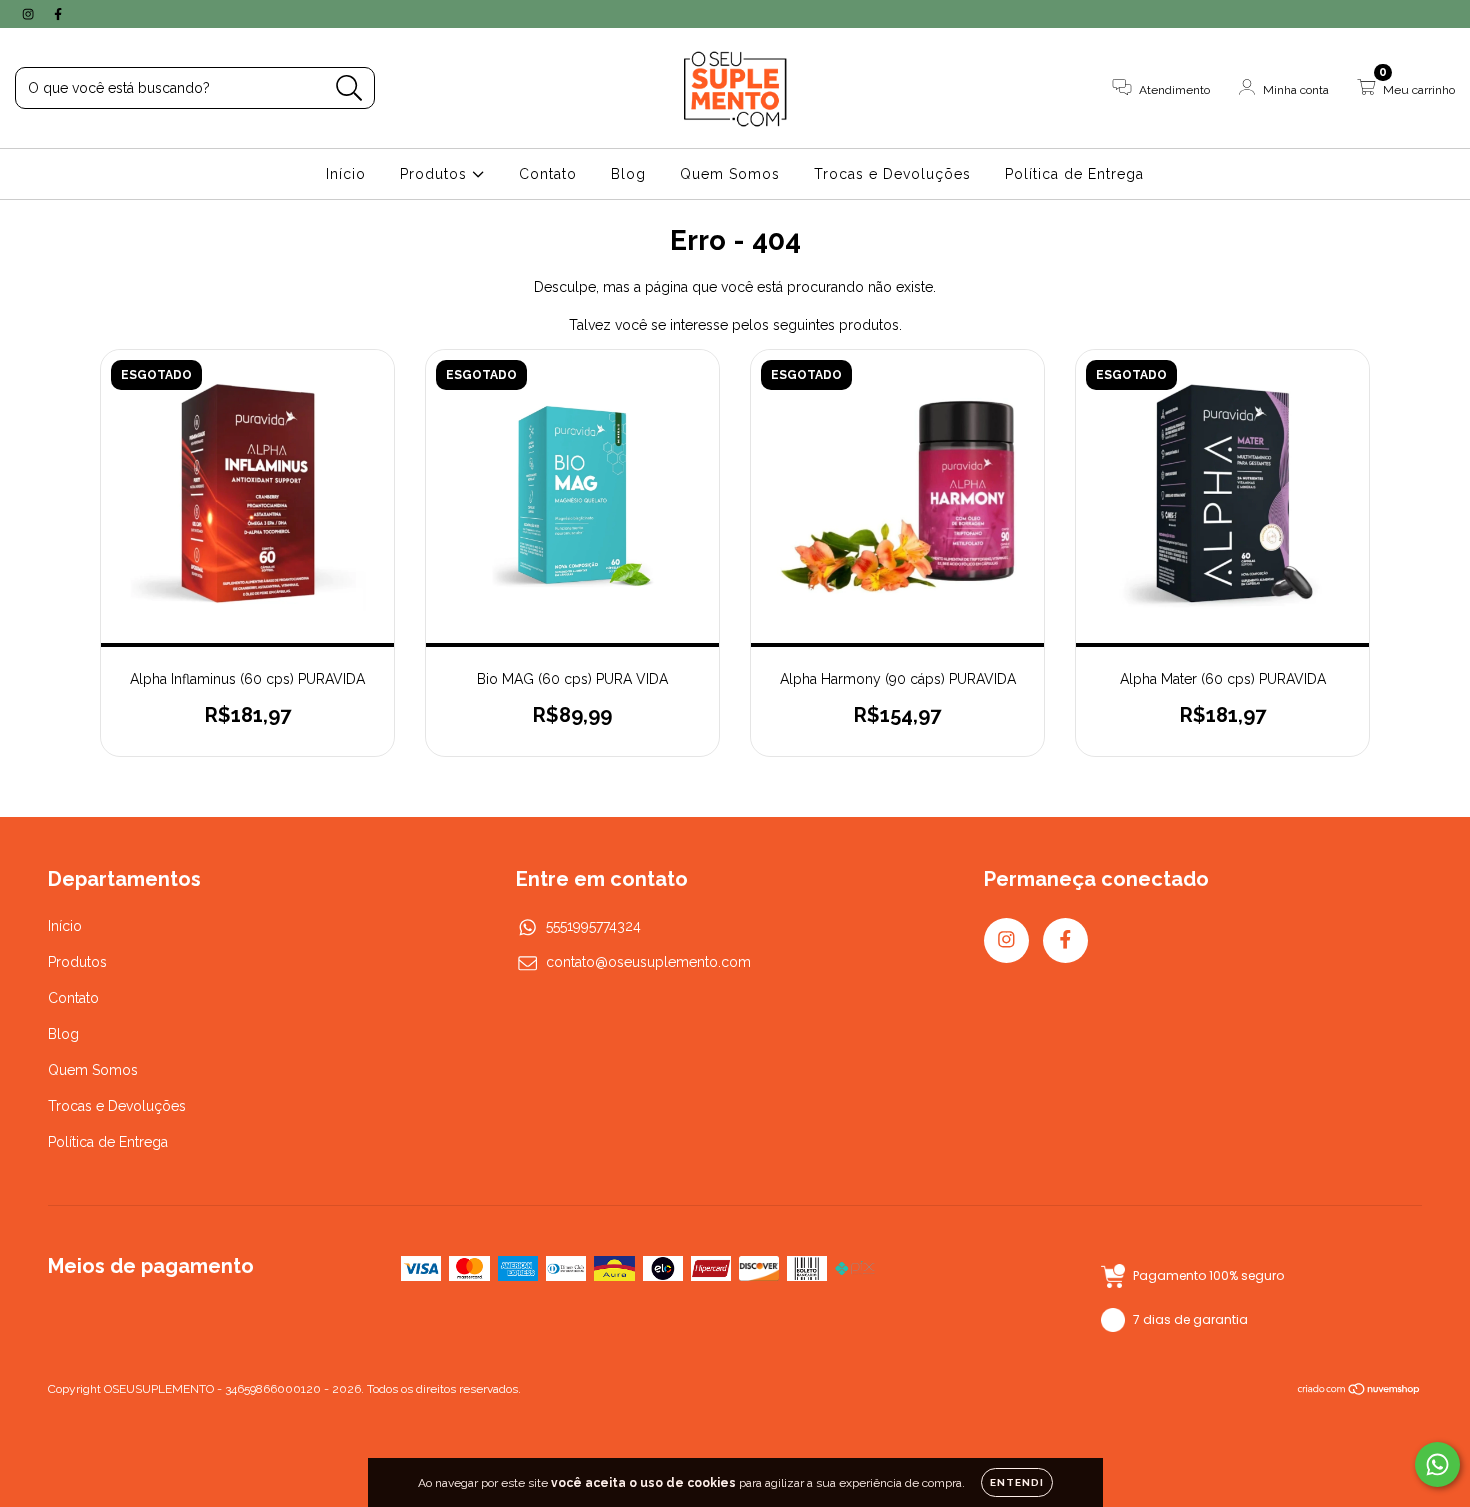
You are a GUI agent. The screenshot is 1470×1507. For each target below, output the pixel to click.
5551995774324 (593, 926)
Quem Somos (730, 174)
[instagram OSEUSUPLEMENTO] (30, 14)
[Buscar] (349, 88)
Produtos (436, 174)
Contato (548, 174)
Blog (628, 174)
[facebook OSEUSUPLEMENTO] (58, 14)
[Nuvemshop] (1359, 1391)
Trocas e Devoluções (892, 174)
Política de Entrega (1074, 174)
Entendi (1017, 1482)
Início (346, 174)
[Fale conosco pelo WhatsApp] (1437, 1464)
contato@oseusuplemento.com (648, 962)
